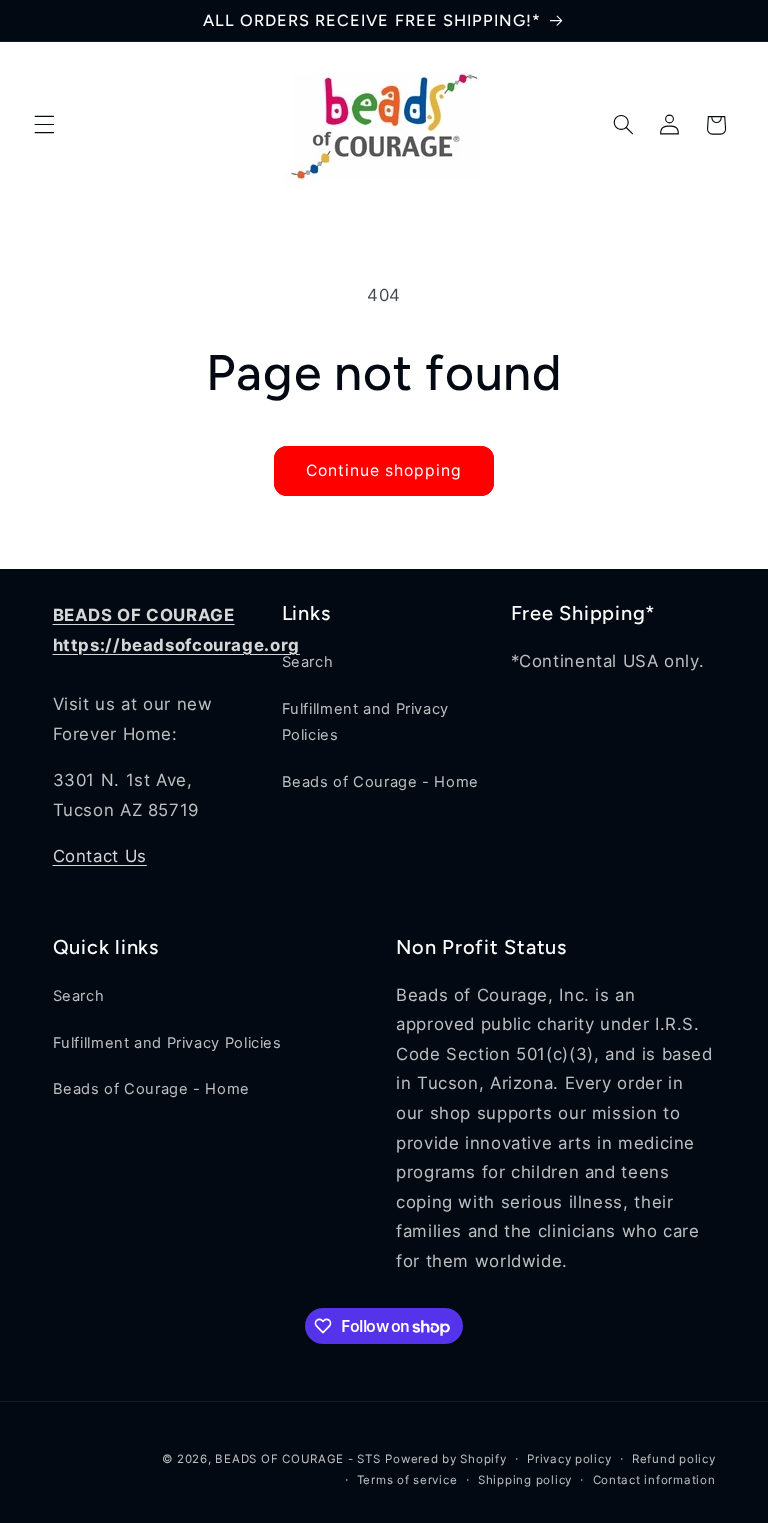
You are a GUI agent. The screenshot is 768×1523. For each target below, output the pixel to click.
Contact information (654, 1480)
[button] (44, 125)
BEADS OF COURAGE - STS (297, 1459)
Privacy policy (569, 1459)
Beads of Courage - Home (381, 782)
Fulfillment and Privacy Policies (366, 722)
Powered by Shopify (445, 1459)
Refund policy (674, 1459)
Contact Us (100, 856)
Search (308, 662)
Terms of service (407, 1480)
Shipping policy (525, 1480)
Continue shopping (384, 470)
